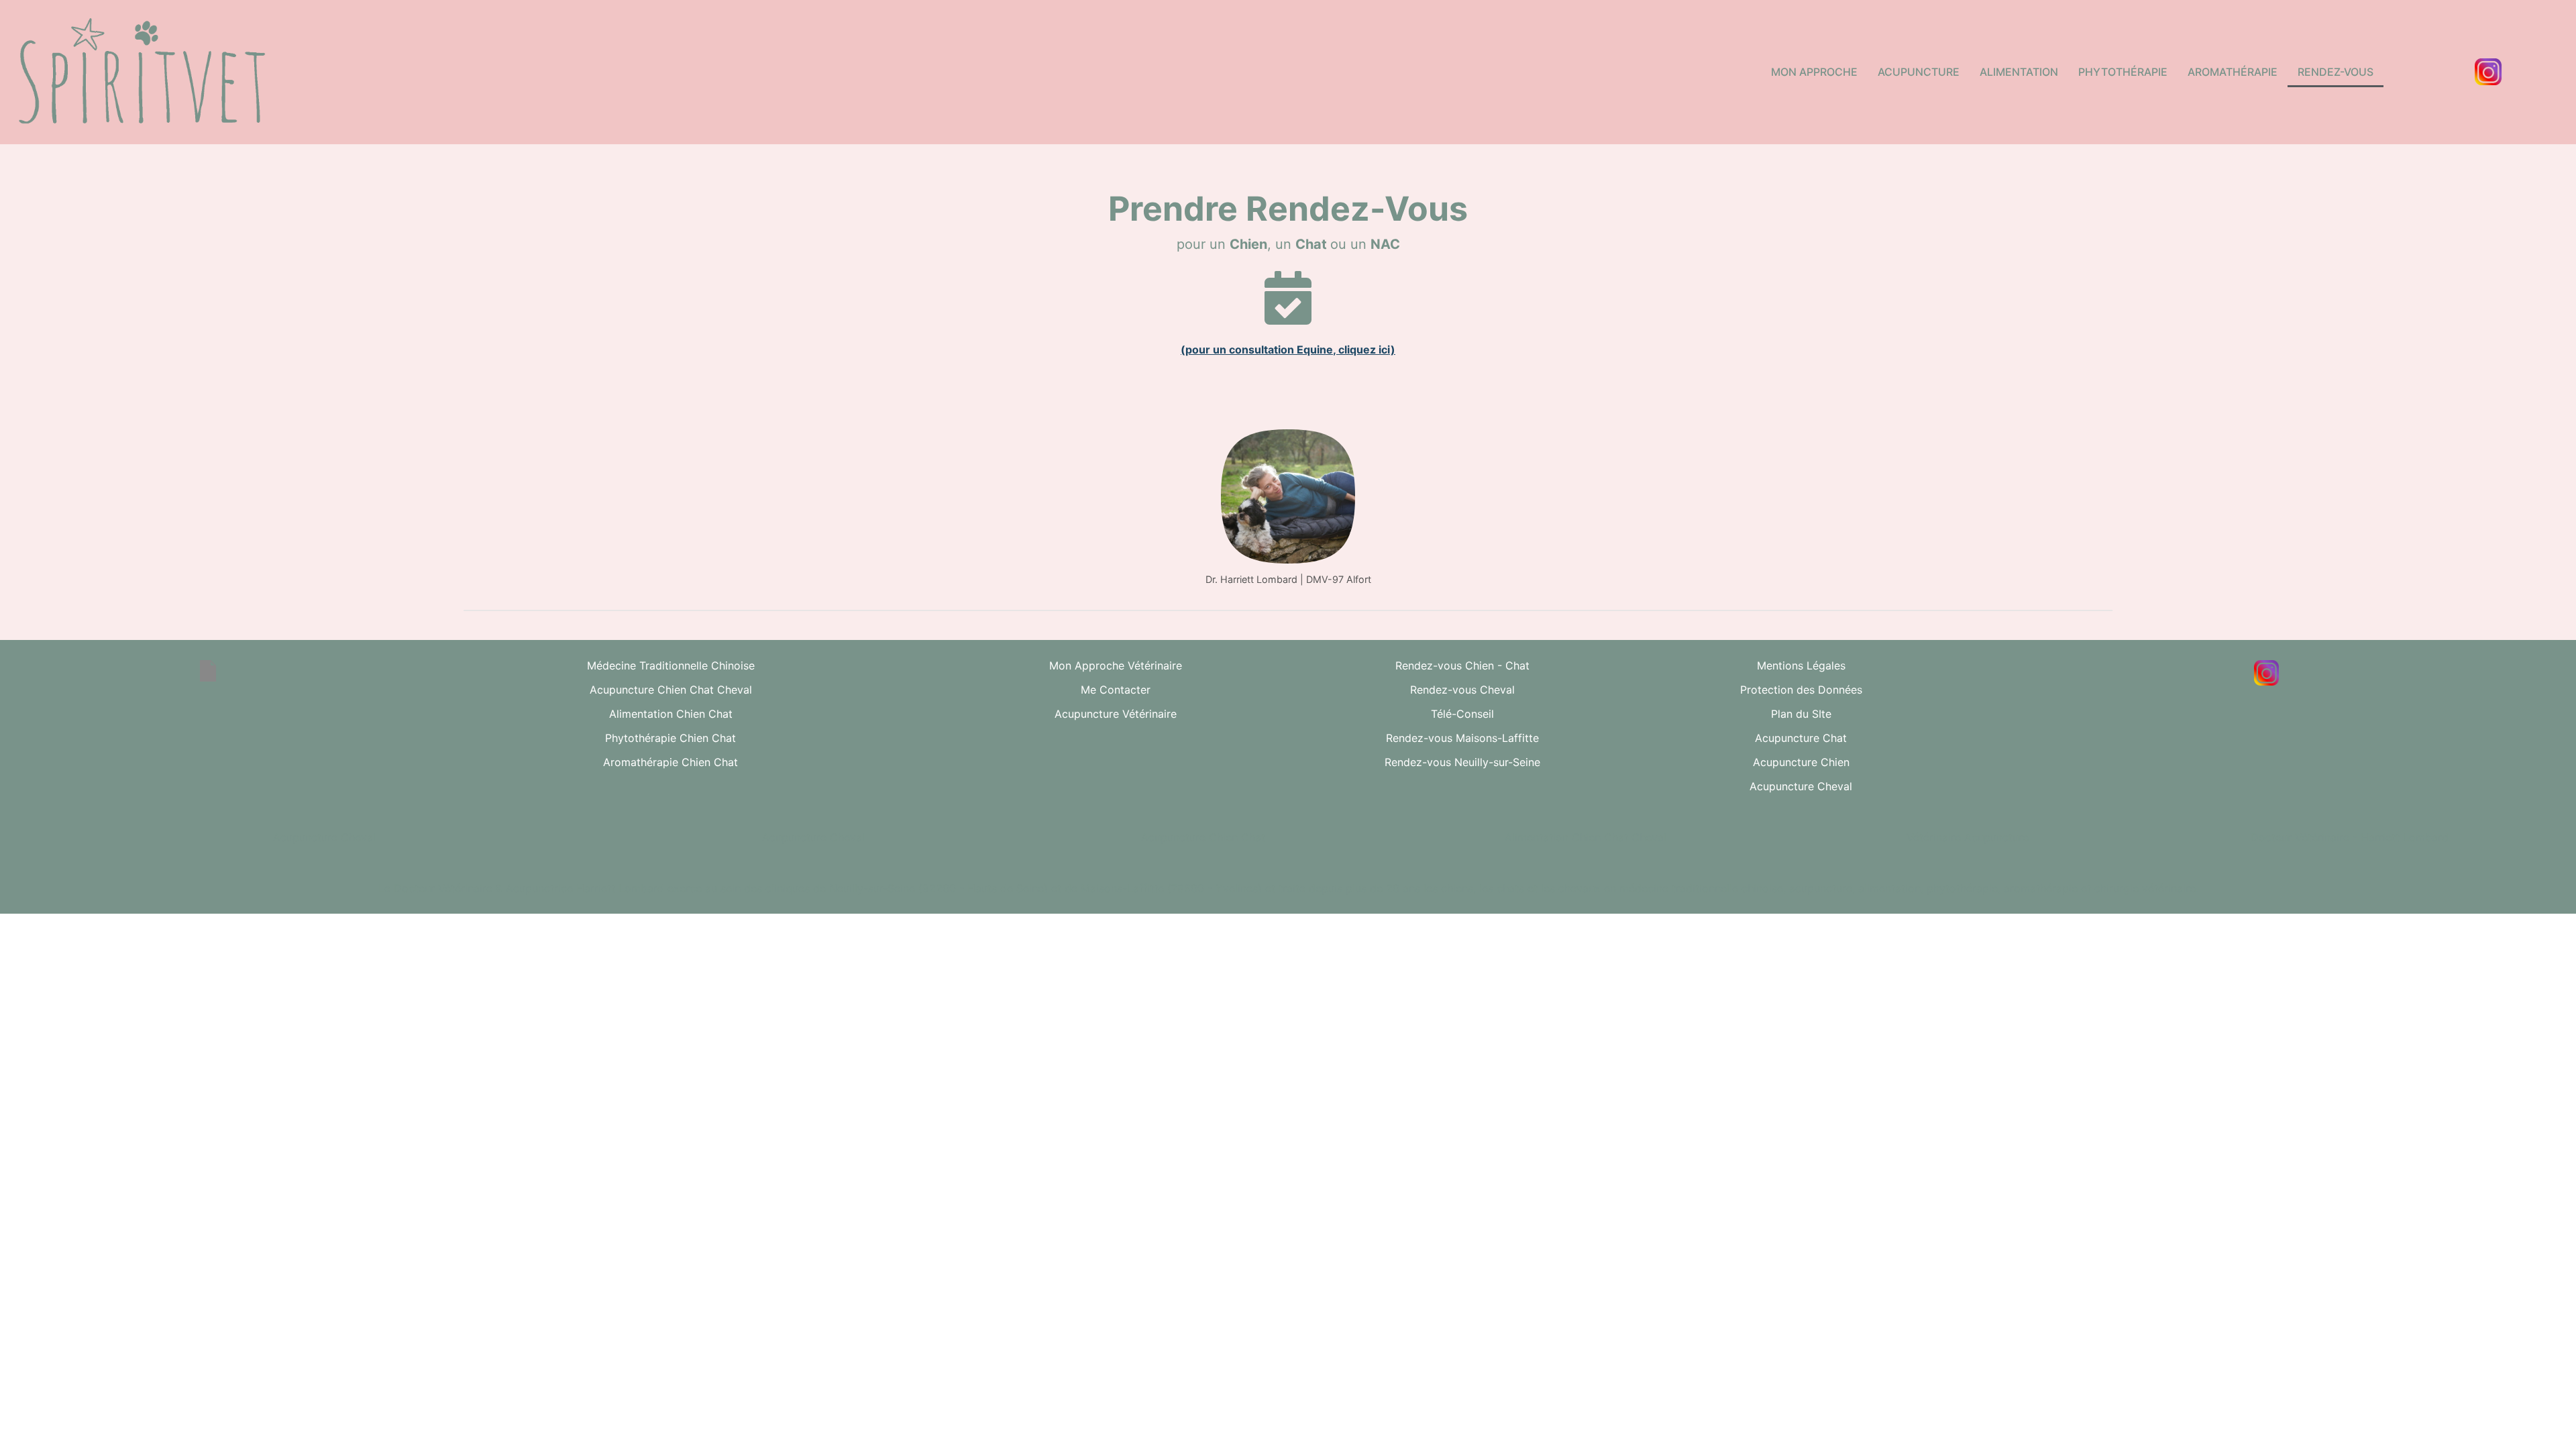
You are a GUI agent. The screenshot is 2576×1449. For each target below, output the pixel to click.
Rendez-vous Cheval (1462, 690)
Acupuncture (1919, 72)
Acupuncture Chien (1801, 762)
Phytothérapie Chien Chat (670, 738)
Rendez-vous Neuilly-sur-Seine (1462, 762)
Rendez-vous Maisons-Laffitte (1462, 738)
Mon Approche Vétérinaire (1116, 665)
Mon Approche (1814, 72)
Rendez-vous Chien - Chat (1462, 665)
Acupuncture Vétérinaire (1116, 714)
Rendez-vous (2336, 72)
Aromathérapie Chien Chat (670, 762)
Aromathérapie (2233, 72)
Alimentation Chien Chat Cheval (1586, 837)
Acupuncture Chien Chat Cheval (671, 690)
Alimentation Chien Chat (671, 714)
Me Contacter (1116, 690)
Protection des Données (1801, 690)
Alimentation (2019, 72)
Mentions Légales (1801, 665)
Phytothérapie (2123, 72)
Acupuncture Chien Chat (1203, 837)
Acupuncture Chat (1801, 738)
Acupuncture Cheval (1801, 786)
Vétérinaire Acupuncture (1968, 837)
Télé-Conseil (1462, 714)
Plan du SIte (1801, 714)
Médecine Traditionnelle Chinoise (671, 665)
